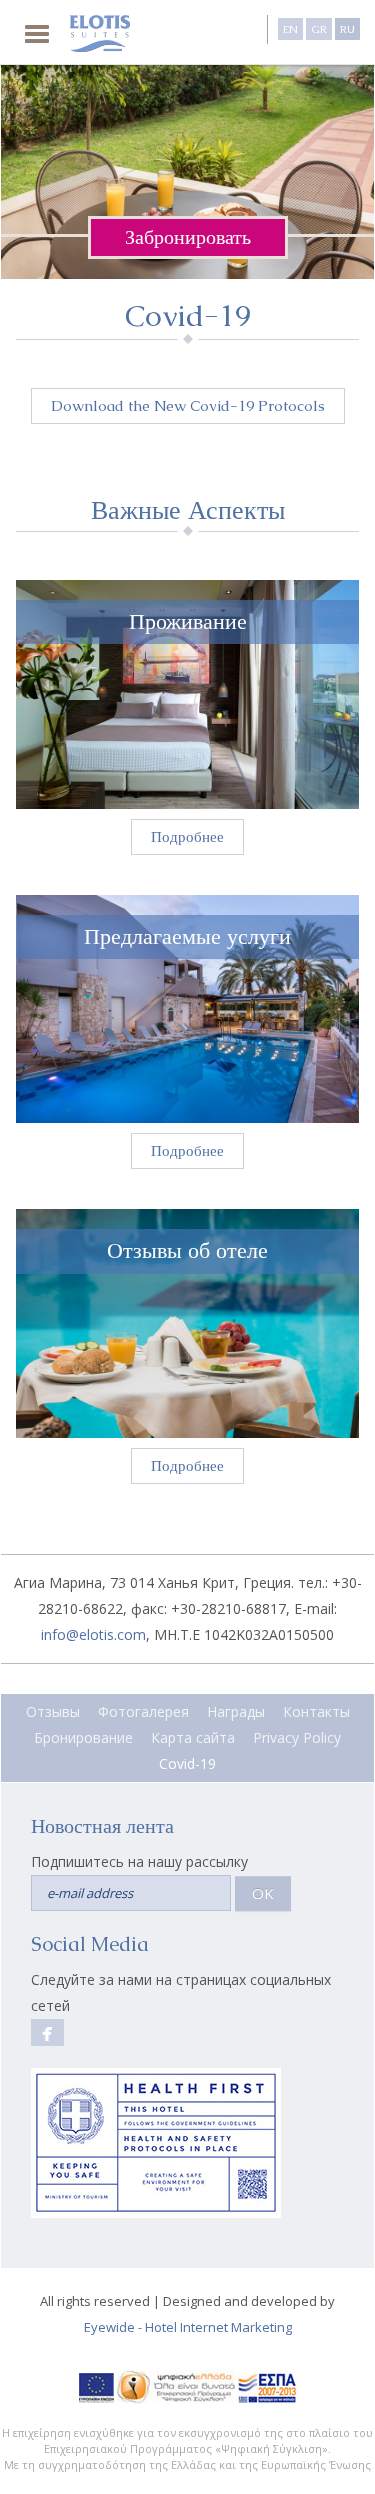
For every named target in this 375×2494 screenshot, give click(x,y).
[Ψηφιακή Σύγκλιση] (176, 2385)
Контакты (316, 1711)
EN (290, 29)
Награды (236, 1711)
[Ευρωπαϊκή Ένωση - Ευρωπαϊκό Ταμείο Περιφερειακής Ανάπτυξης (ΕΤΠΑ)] (96, 2385)
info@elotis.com (93, 1634)
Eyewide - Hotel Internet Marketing (188, 2327)
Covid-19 (187, 1763)
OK (263, 1893)
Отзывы (53, 1711)
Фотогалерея (143, 1711)
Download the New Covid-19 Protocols (188, 405)
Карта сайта (193, 1737)
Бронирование (83, 1737)
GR (319, 29)
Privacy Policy (297, 1737)
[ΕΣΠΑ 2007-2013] (267, 2385)
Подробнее (187, 836)
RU (347, 29)
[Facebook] (47, 2032)
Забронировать (188, 237)
